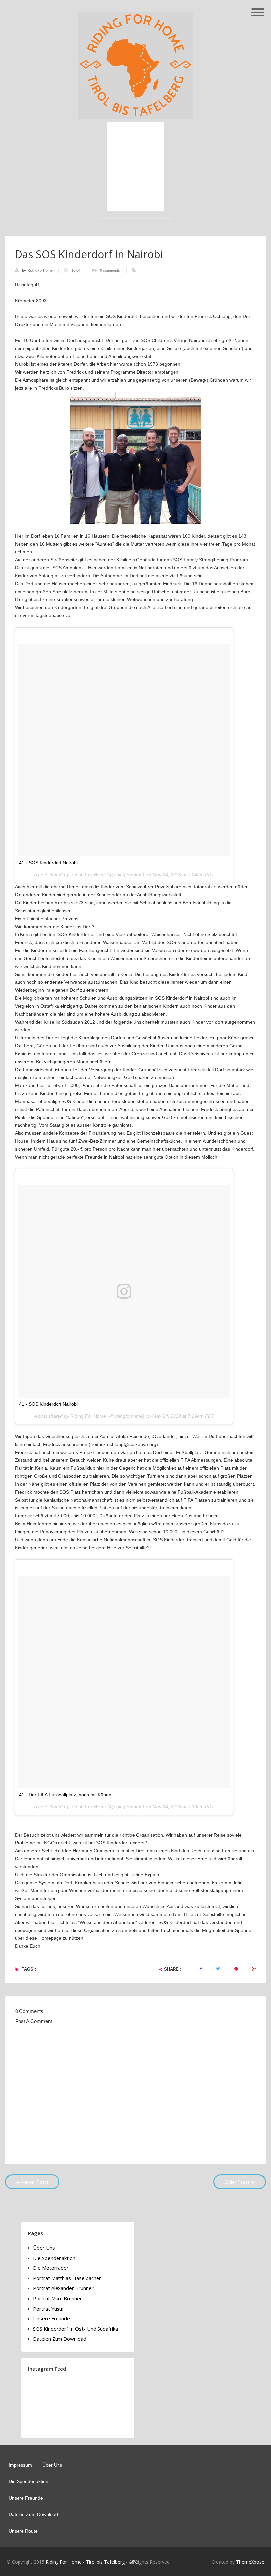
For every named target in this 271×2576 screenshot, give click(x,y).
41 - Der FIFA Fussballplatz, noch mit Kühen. (66, 1795)
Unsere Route (23, 2531)
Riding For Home (88, 875)
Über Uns (44, 2248)
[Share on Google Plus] (254, 1969)
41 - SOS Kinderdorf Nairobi (48, 863)
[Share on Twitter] (218, 1969)
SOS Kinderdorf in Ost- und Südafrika (76, 2329)
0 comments (110, 270)
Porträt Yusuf (48, 2309)
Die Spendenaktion (54, 2258)
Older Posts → (240, 2182)
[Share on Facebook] (201, 1969)
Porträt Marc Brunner (58, 2298)
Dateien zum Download (60, 2339)
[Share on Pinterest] (236, 1969)
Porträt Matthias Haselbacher (67, 2278)
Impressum (20, 2465)
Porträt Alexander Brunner (63, 2288)
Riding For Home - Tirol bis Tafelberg (85, 2562)
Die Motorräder (51, 2268)
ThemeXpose (250, 2562)
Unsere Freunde (52, 2318)
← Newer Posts (32, 2182)
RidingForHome (40, 270)
